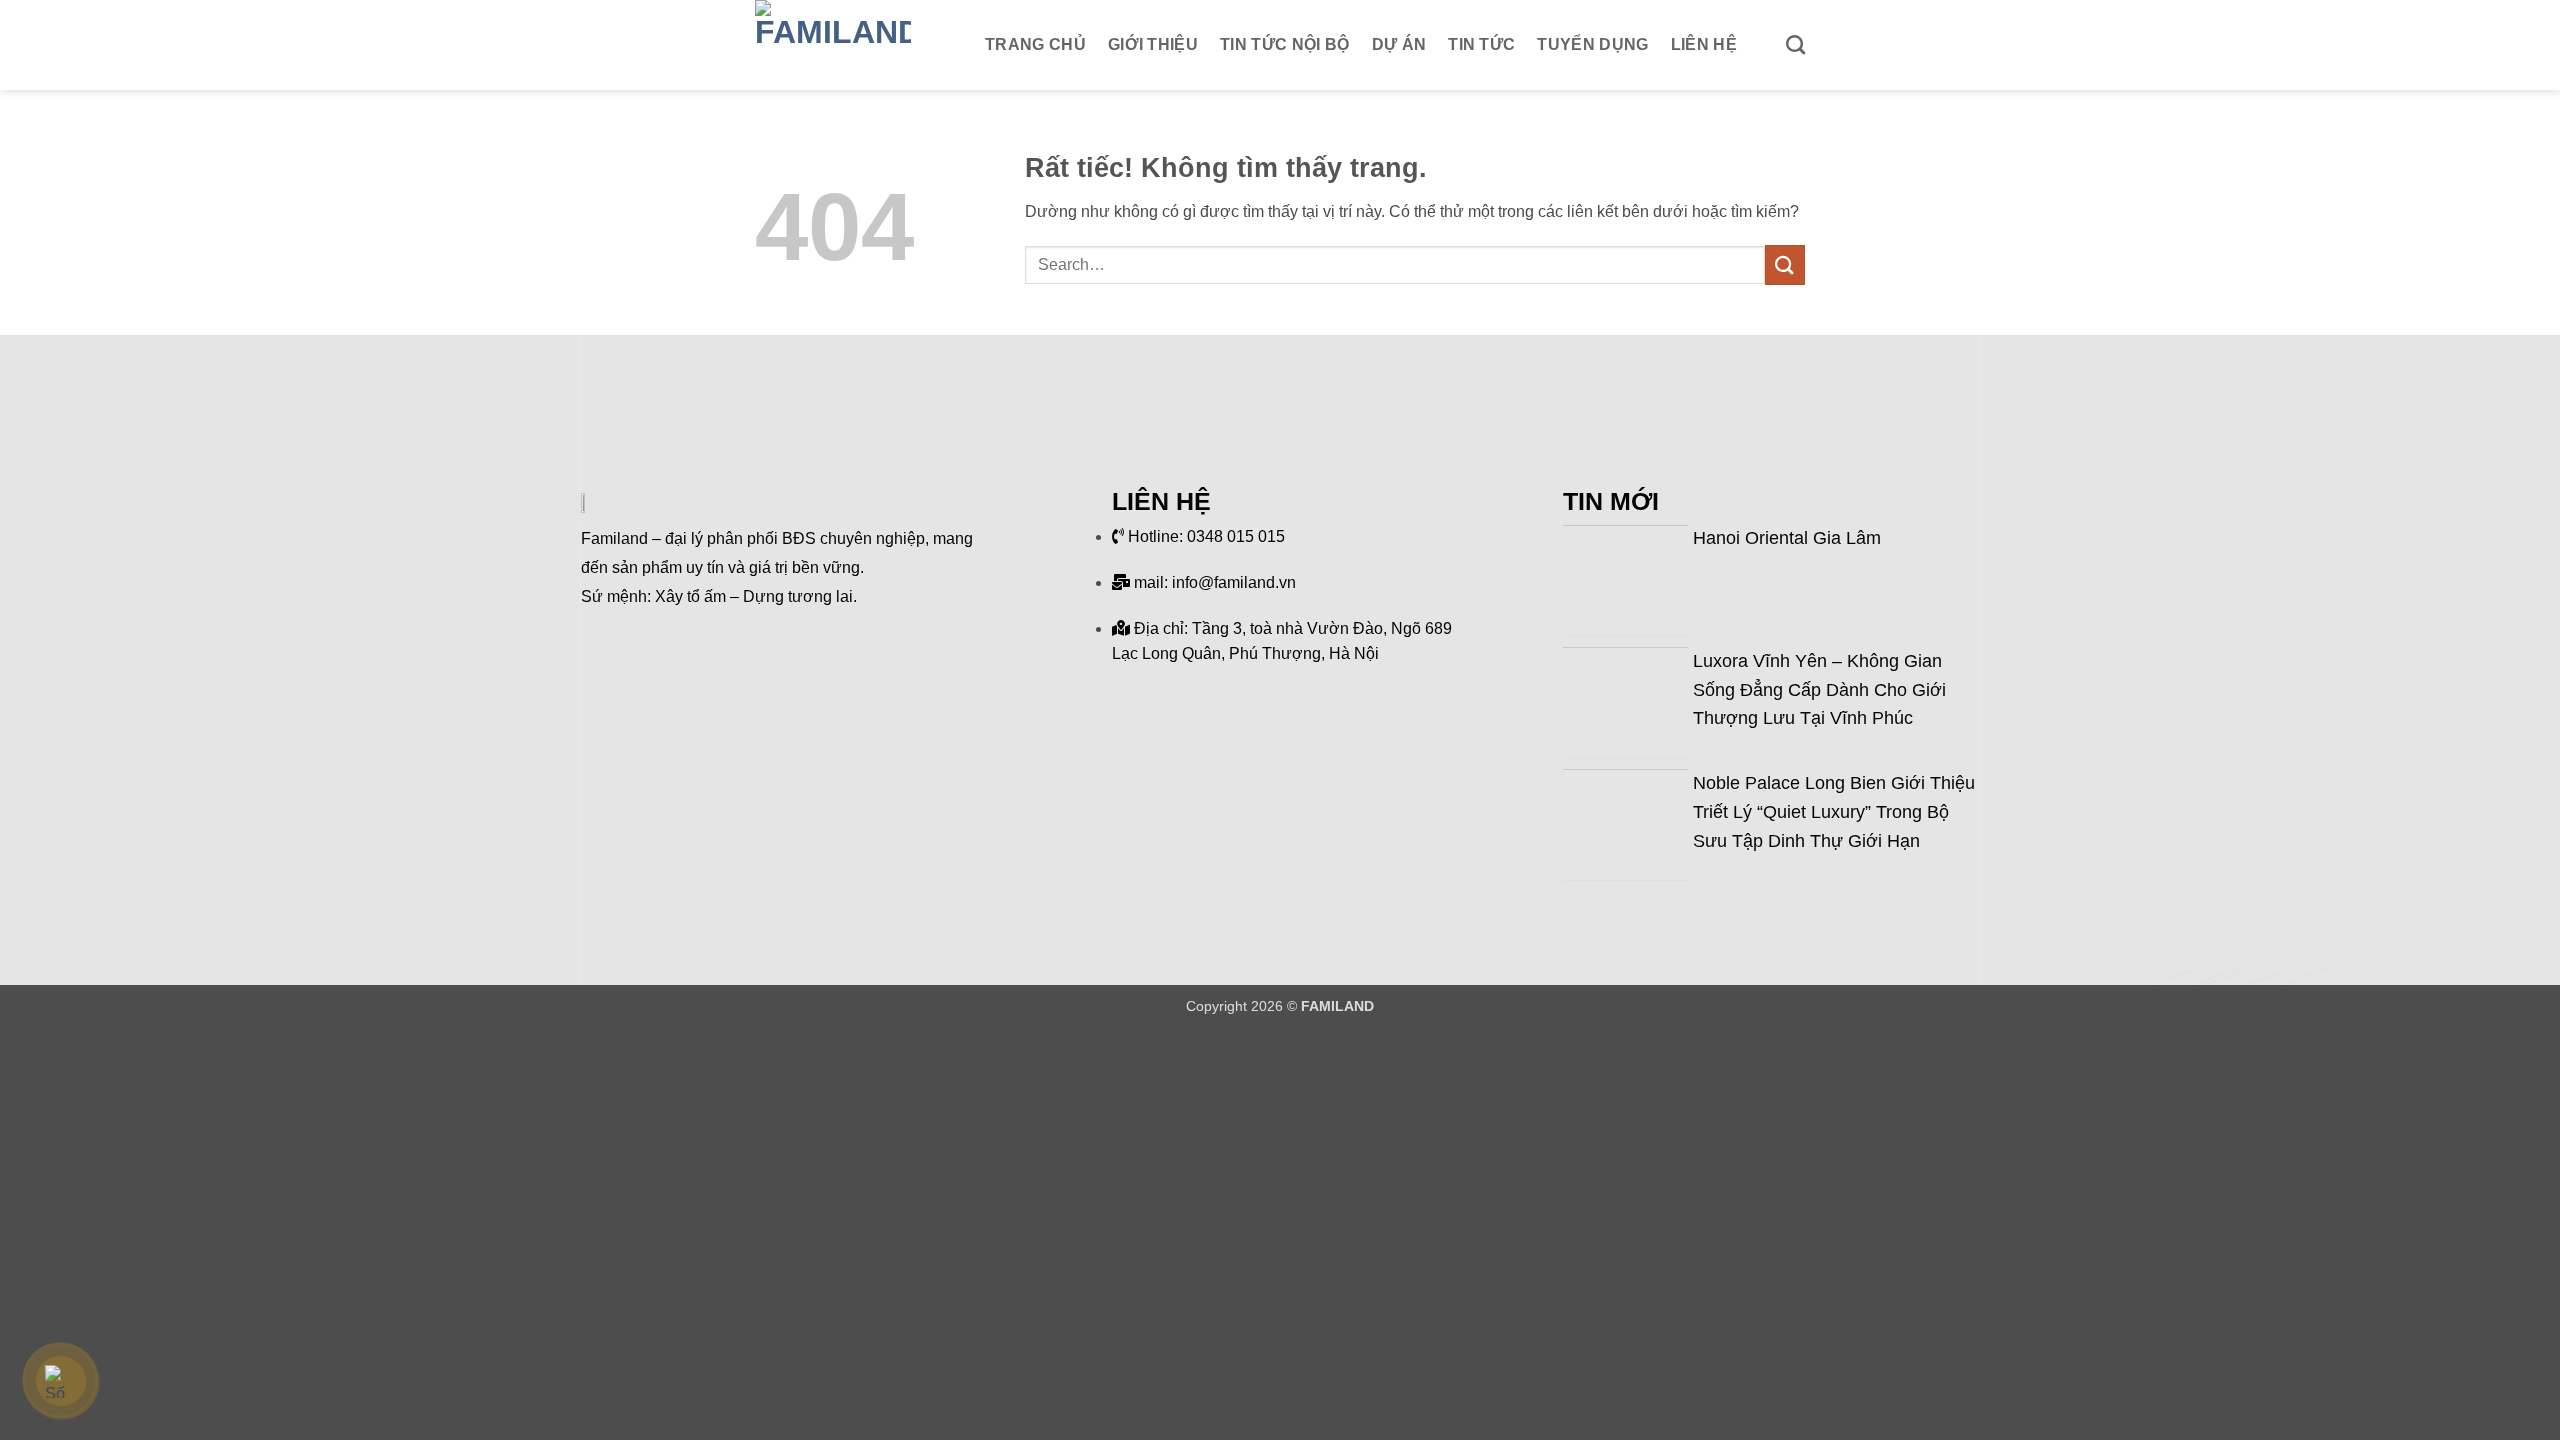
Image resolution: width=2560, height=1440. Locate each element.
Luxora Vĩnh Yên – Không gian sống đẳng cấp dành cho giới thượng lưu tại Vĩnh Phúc (1819, 690)
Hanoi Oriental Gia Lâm (1787, 538)
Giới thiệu (1153, 44)
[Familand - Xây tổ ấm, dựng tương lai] (855, 45)
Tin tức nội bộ (1284, 44)
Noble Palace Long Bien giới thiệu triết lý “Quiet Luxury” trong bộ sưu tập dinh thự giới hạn (1834, 812)
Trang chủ (1035, 44)
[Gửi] (1785, 264)
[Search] (1795, 44)
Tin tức (1481, 44)
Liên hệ (1704, 44)
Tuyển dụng (1592, 44)
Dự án (1399, 44)
